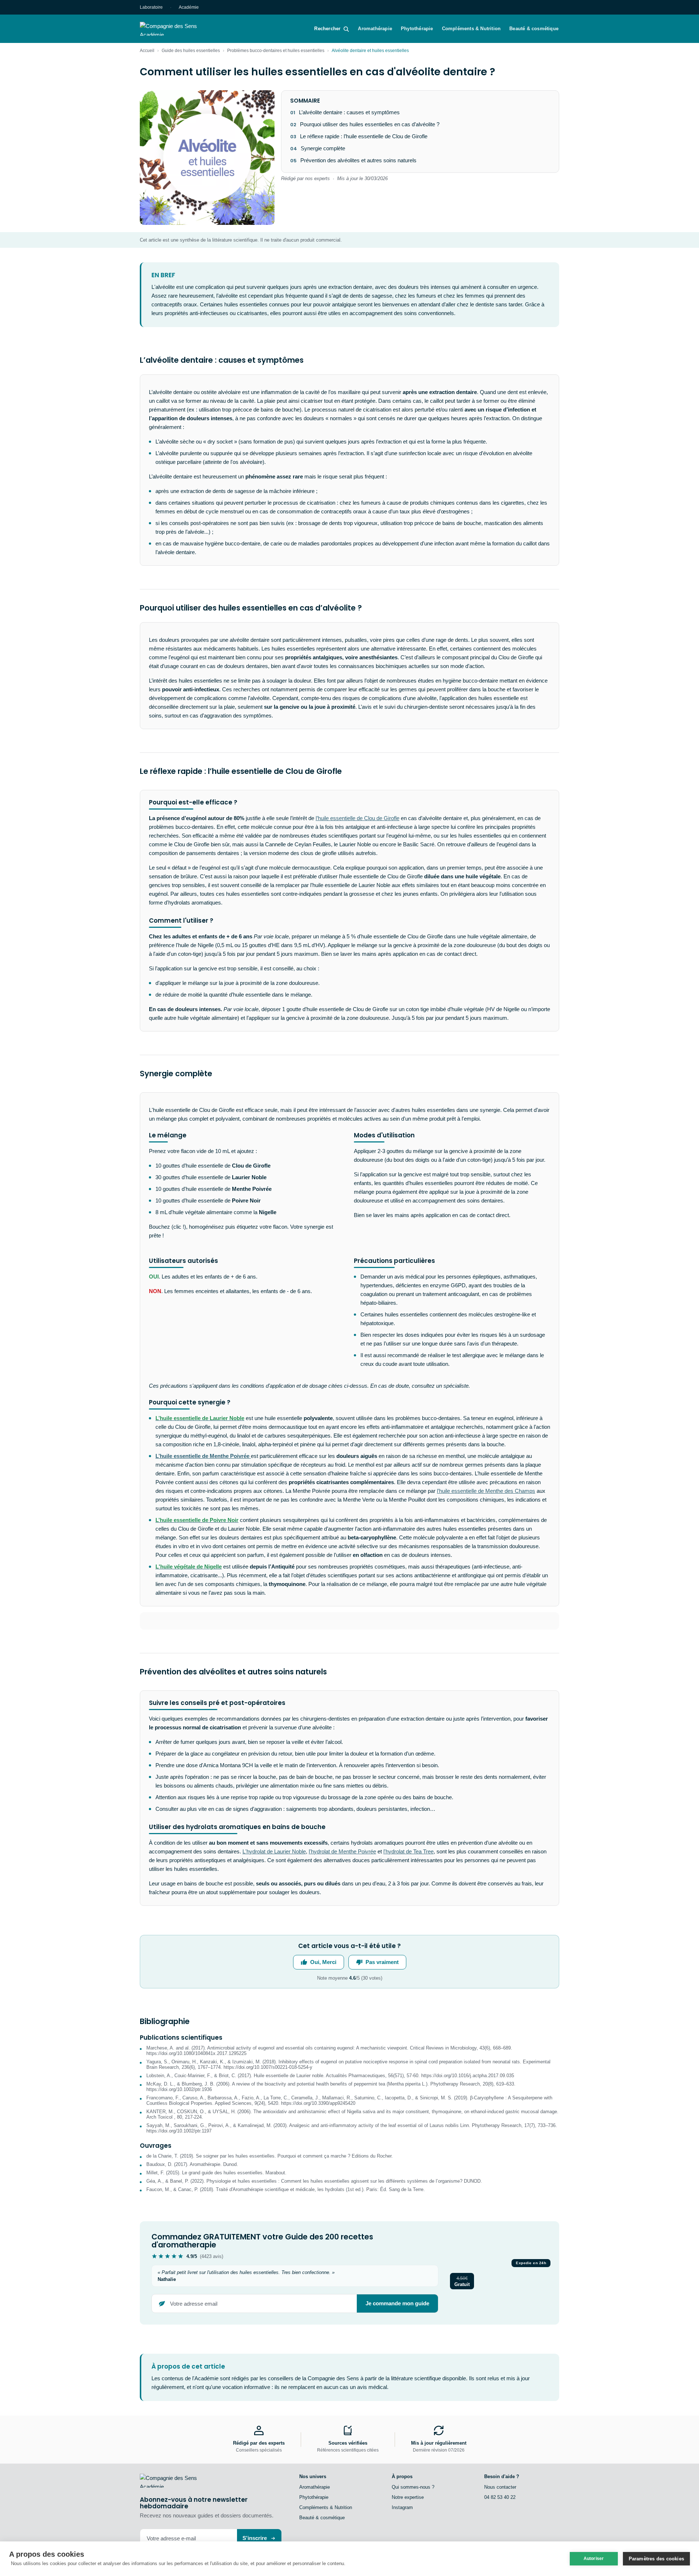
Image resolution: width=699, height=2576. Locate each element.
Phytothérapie (417, 29)
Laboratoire (151, 7)
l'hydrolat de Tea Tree (408, 1851)
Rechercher (327, 29)
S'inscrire (255, 2538)
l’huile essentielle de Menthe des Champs (486, 1491)
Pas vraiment (382, 1962)
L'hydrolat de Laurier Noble (274, 1851)
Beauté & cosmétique (534, 29)
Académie (189, 7)
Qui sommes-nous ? (413, 2487)
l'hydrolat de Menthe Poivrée (342, 1851)
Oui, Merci (323, 1962)
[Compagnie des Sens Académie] (179, 29)
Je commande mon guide (397, 2303)
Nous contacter (500, 2487)
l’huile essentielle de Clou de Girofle (358, 818)
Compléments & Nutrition (471, 29)
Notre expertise (408, 2497)
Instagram (402, 2507)
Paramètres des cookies (656, 2559)
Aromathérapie (375, 29)
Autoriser (594, 2559)
